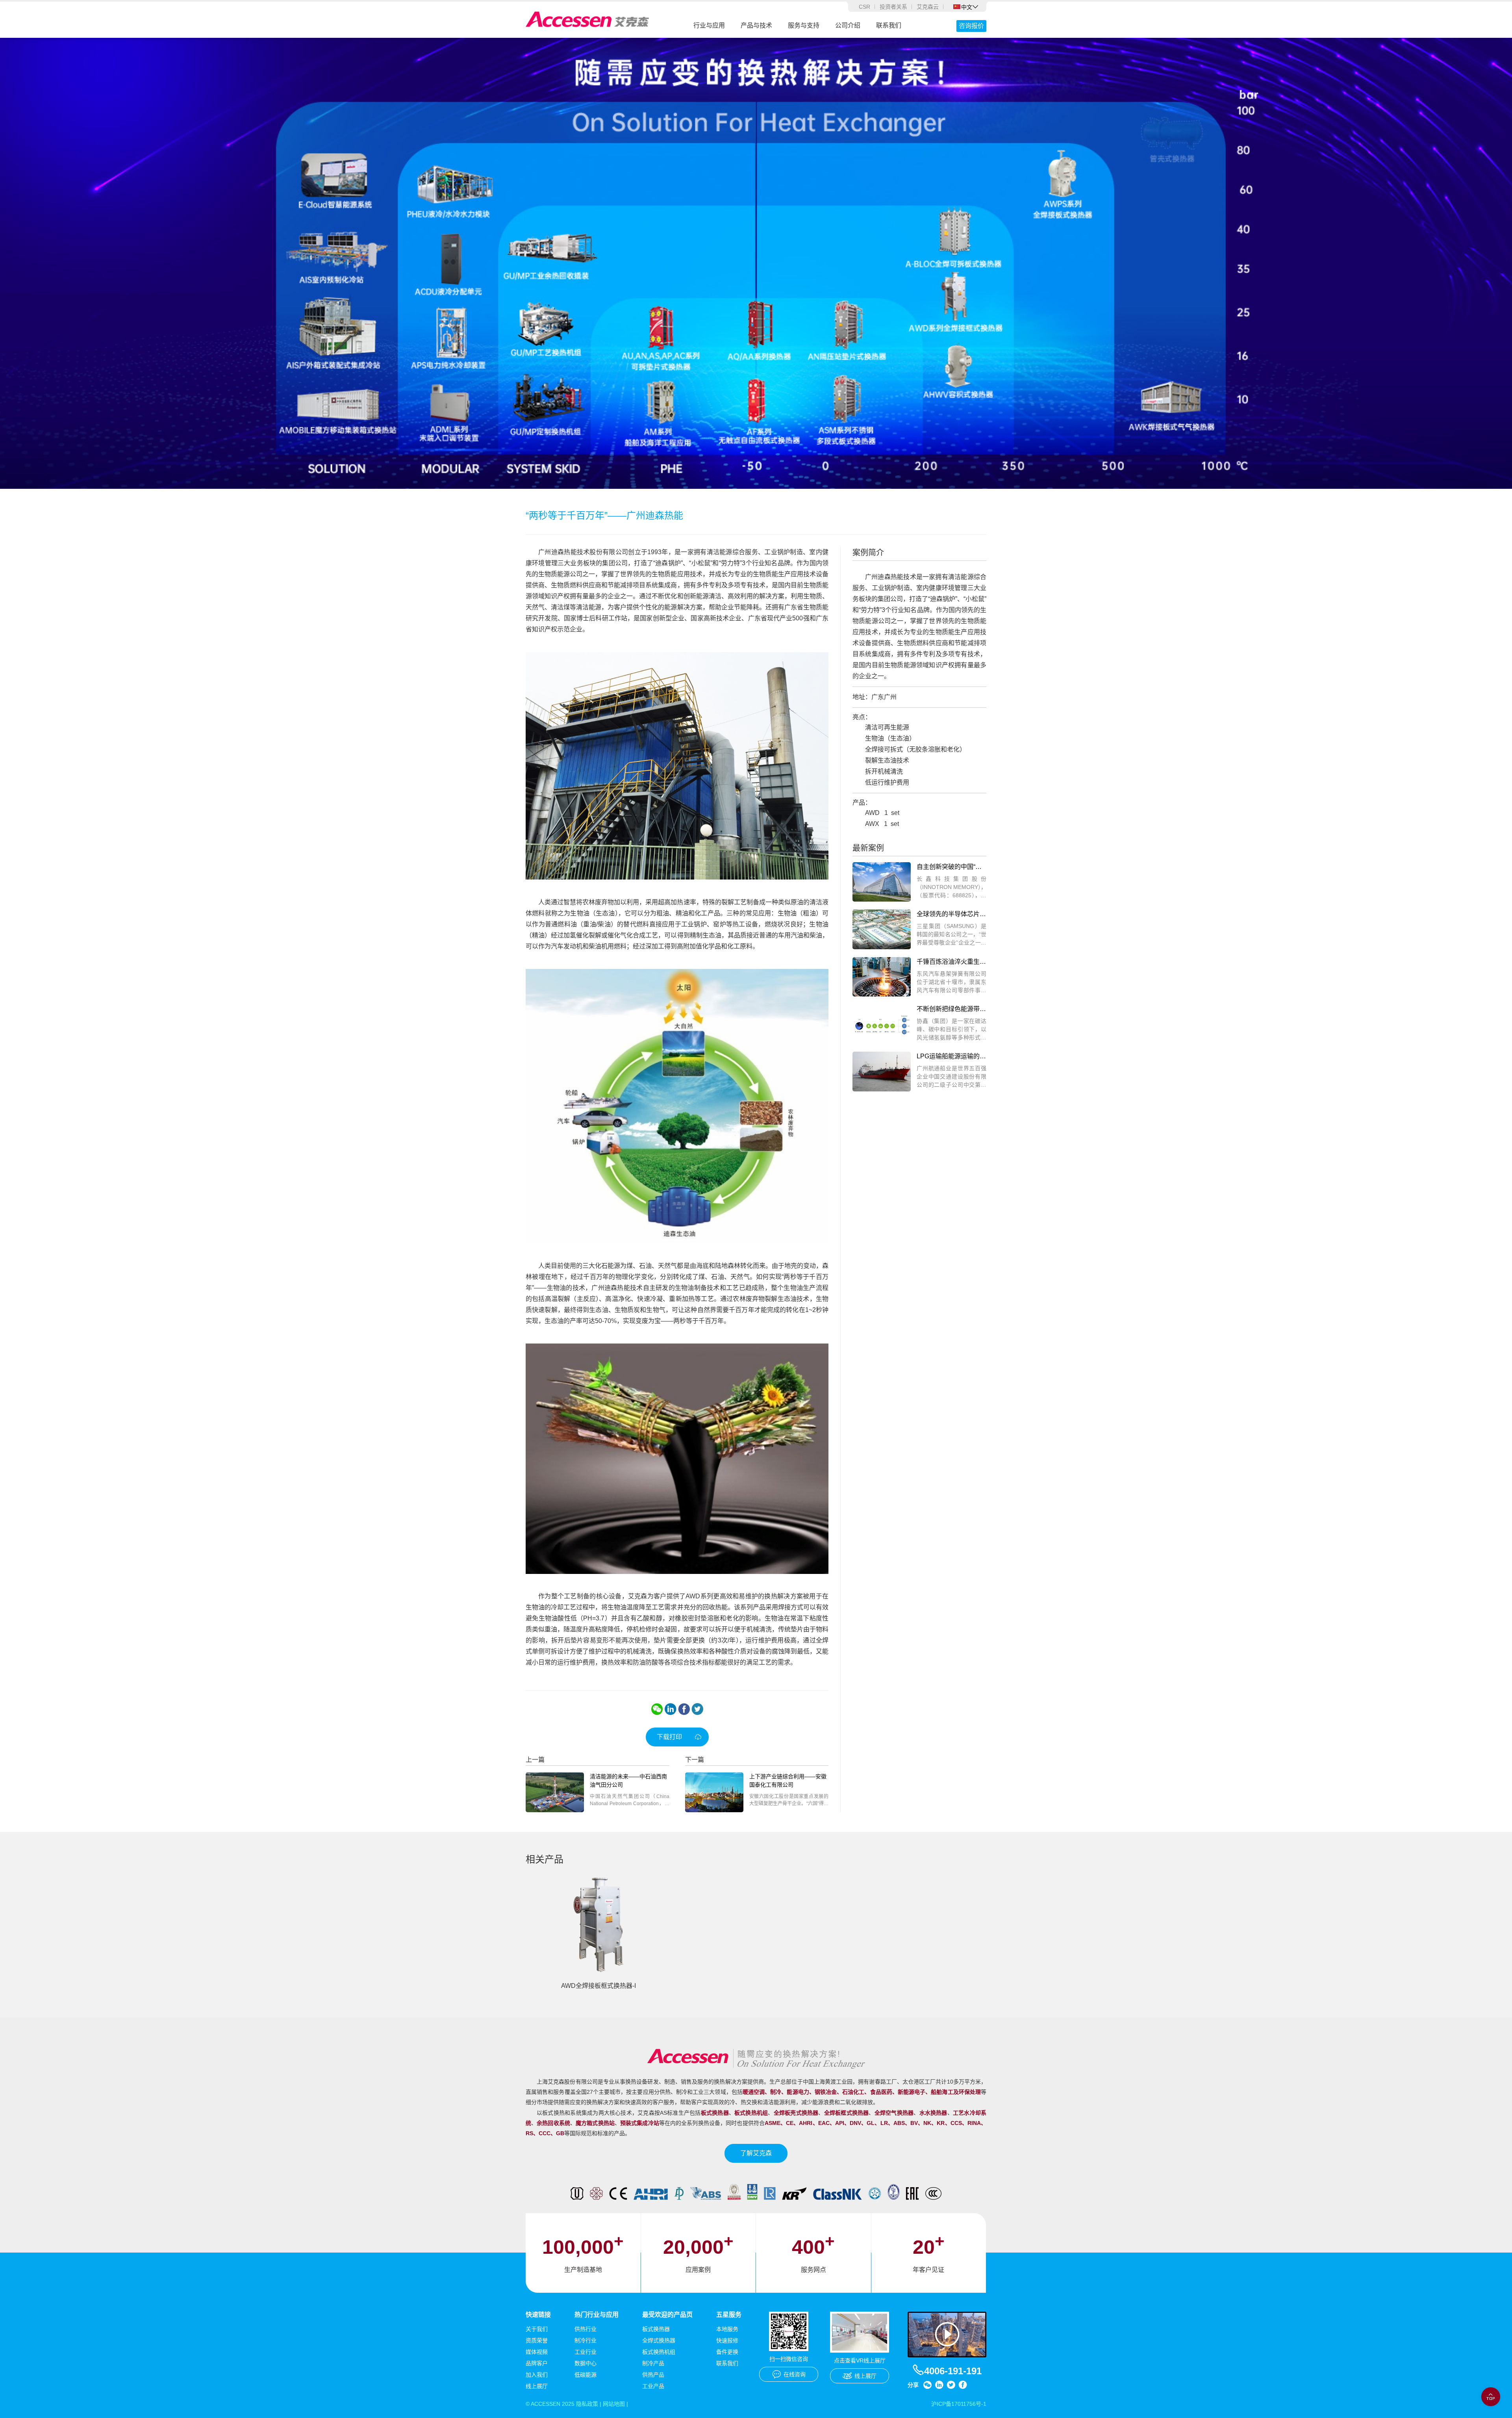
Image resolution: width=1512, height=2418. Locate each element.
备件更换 (727, 2352)
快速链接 (538, 2315)
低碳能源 (586, 2375)
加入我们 (537, 2375)
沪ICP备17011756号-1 (959, 2404)
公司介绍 (848, 25)
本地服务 (727, 2329)
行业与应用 (709, 25)
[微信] (657, 1709)
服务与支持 (804, 25)
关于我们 (537, 2329)
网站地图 (614, 2404)
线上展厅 (537, 2386)
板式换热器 (656, 2329)
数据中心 (586, 2363)
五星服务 (729, 2315)
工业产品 (653, 2386)
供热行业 (586, 2329)
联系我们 (889, 25)
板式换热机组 (659, 2352)
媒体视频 (537, 2352)
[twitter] (697, 1709)
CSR (864, 7)
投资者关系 (893, 7)
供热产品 (653, 2375)
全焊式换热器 (659, 2340)
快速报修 (727, 2340)
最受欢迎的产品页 (667, 2315)
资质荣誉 (537, 2340)
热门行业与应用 (597, 2315)
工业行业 (586, 2352)
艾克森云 (928, 7)
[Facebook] (684, 1709)
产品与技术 (756, 25)
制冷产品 (653, 2363)
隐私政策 (587, 2404)
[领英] (671, 1709)
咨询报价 (971, 26)
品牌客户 (537, 2363)
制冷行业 (586, 2340)
